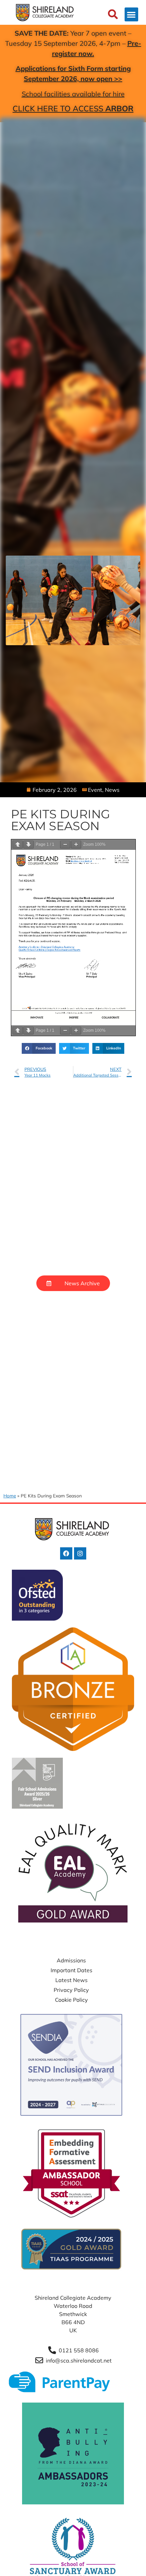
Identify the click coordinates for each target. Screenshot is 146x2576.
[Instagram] (80, 1553)
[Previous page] (18, 845)
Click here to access (73, 108)
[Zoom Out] (65, 845)
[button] (132, 14)
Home (10, 1496)
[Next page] (29, 845)
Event (95, 790)
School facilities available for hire (73, 94)
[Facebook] (66, 1553)
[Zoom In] (76, 845)
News (112, 790)
